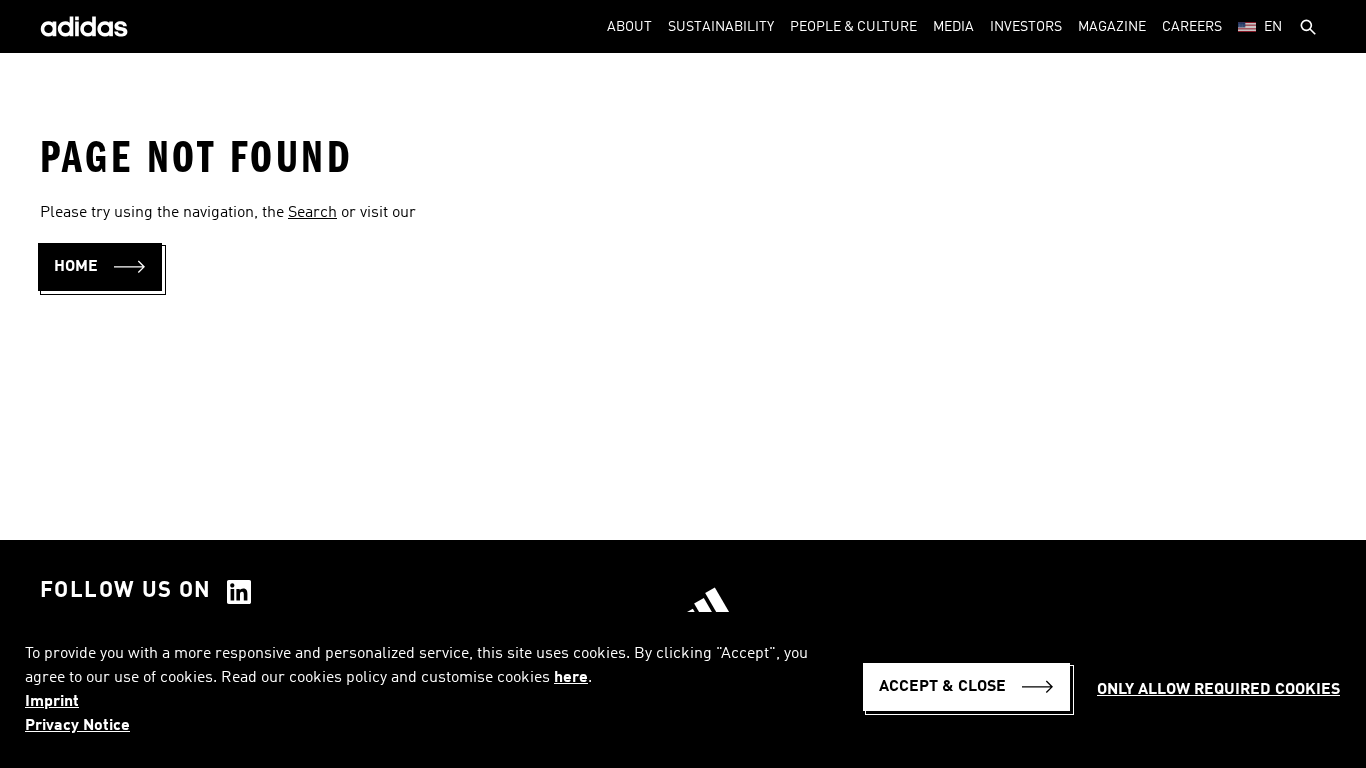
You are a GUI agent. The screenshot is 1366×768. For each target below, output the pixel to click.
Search (312, 213)
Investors (1026, 27)
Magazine (1112, 27)
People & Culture (853, 27)
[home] (84, 26)
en (1273, 27)
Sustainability (721, 27)
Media (953, 27)
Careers (1192, 27)
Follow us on (126, 591)
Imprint (52, 702)
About (629, 27)
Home (76, 267)
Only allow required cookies (1218, 690)
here (571, 678)
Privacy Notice (77, 726)
